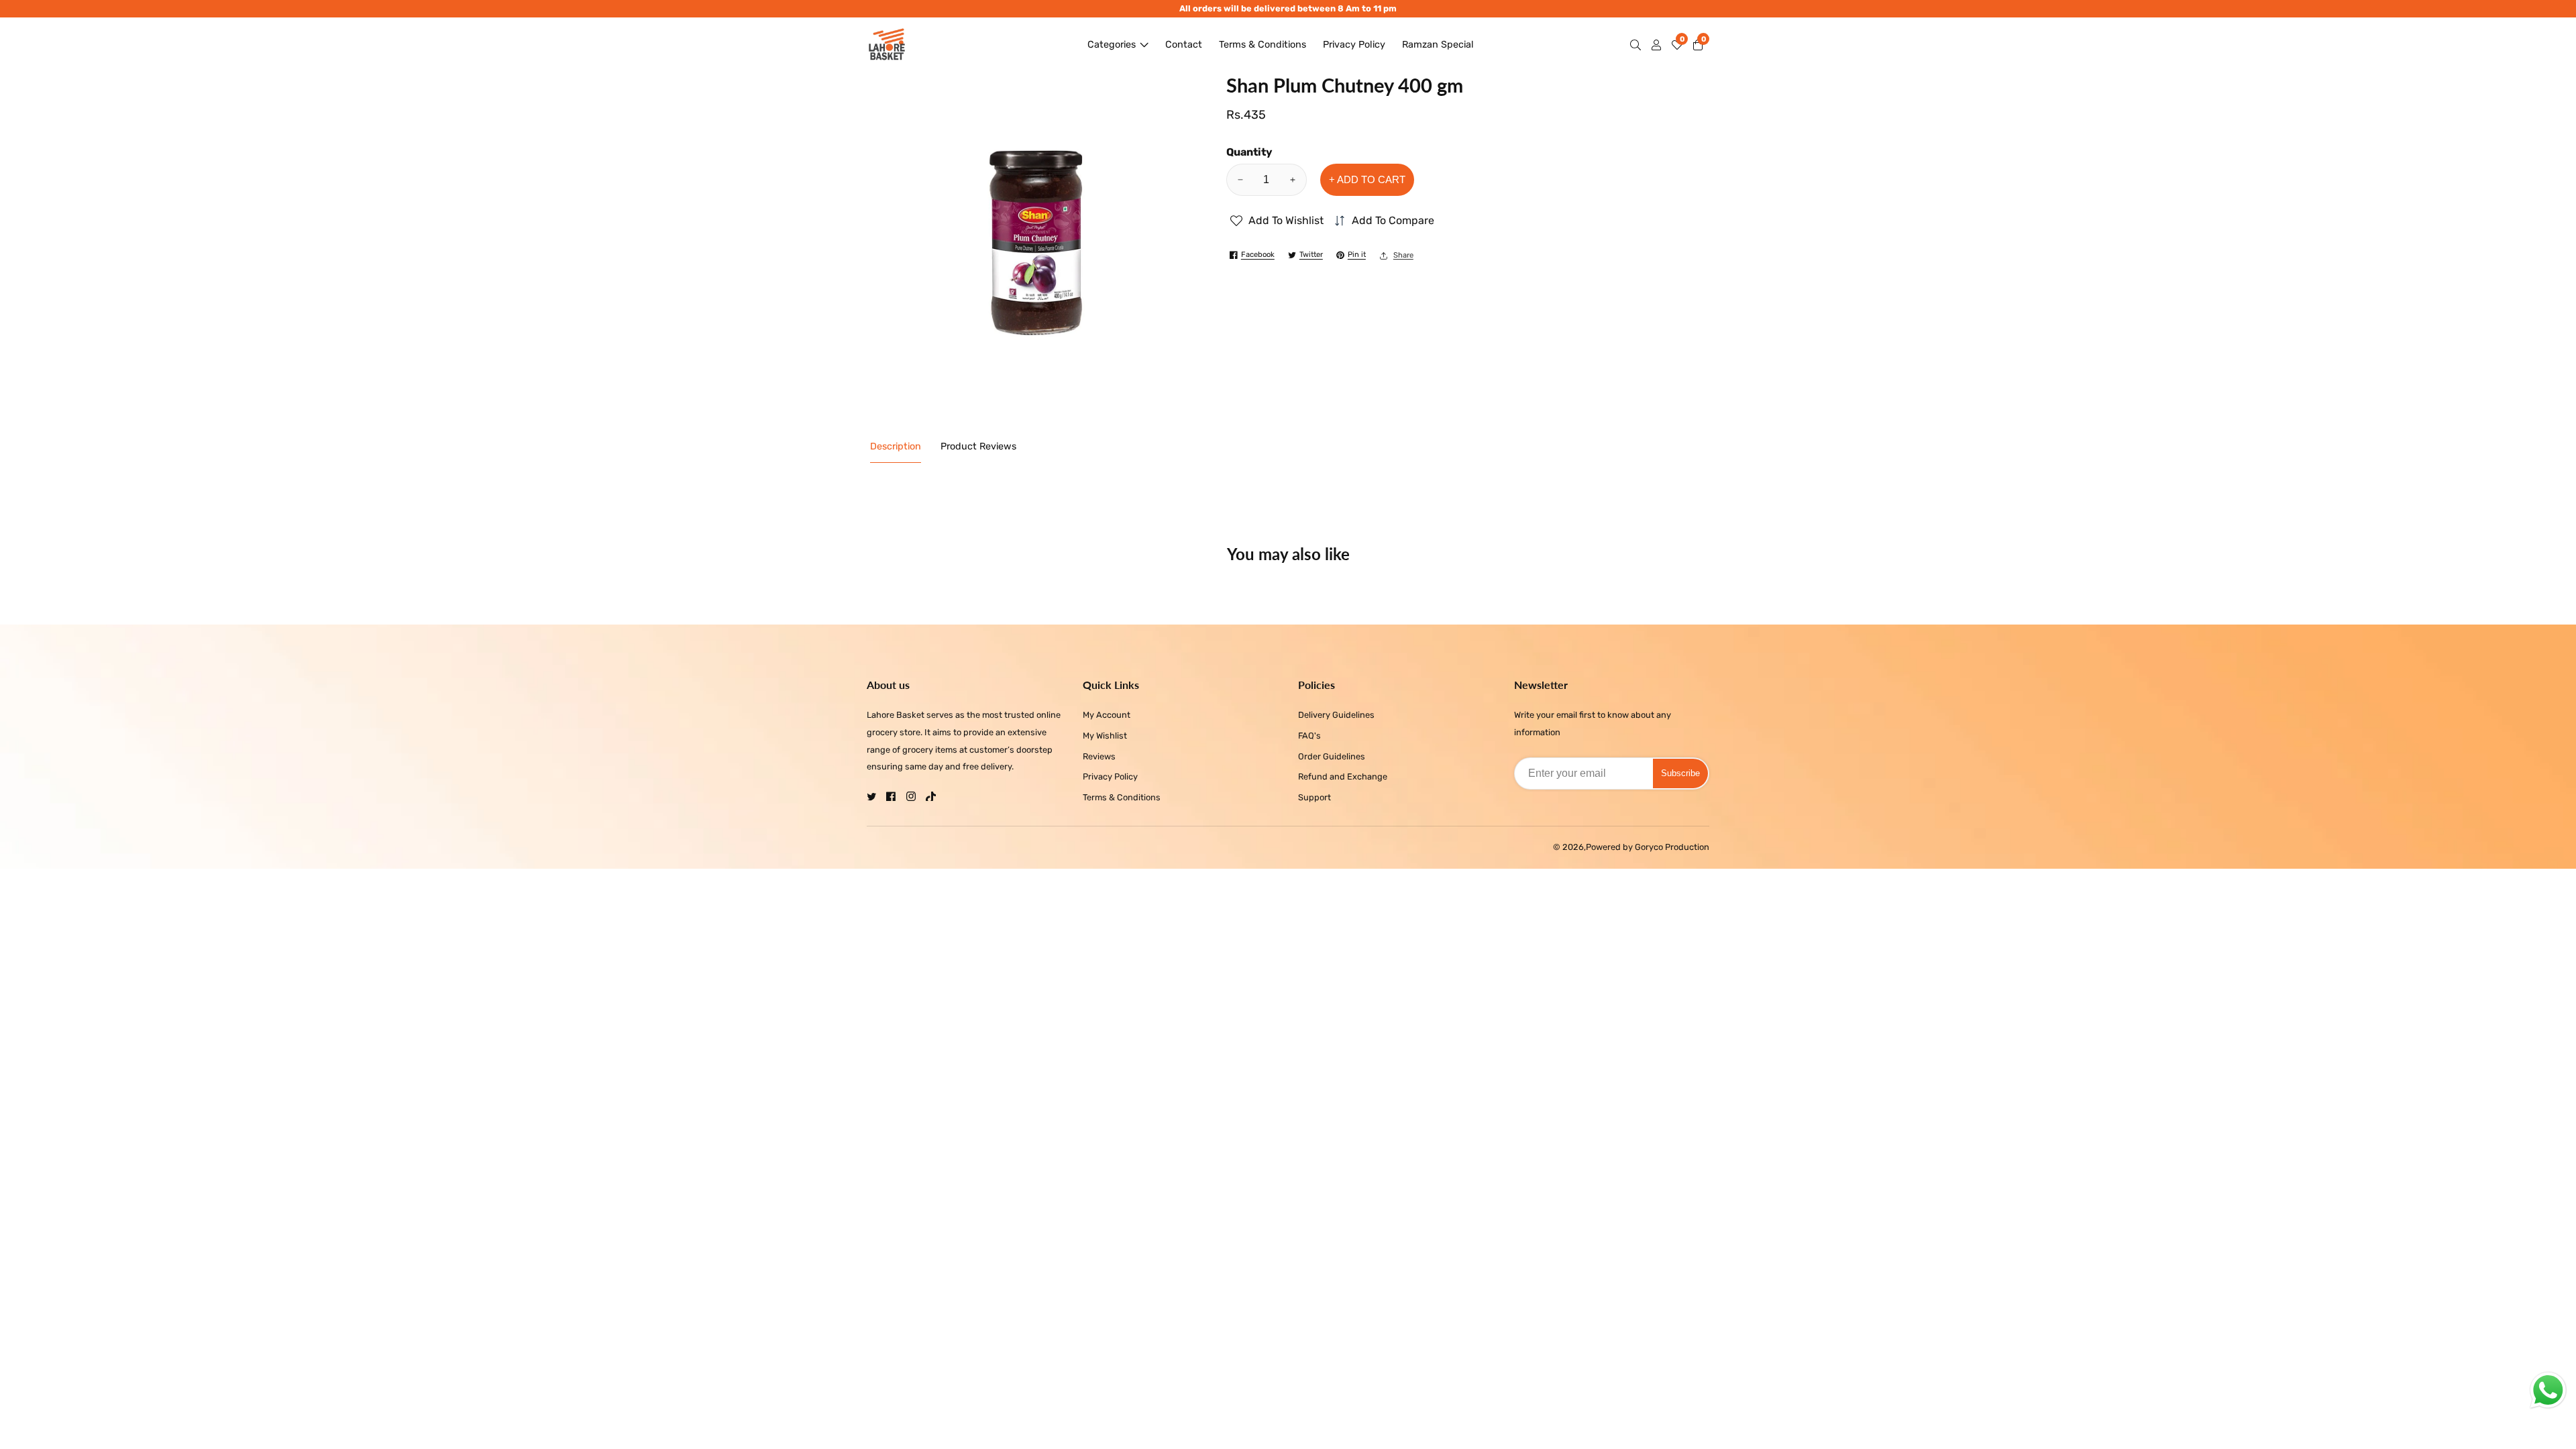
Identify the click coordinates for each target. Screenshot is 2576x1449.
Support (1314, 797)
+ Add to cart (1367, 179)
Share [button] (1403, 255)
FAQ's (1309, 736)
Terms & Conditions (1263, 45)
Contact (1184, 45)
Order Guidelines (1332, 756)
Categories (1112, 45)
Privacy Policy (1354, 45)
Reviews (1099, 756)
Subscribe (1680, 773)
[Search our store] (1638, 45)
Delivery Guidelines (1336, 715)
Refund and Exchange (1343, 776)
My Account (1107, 715)
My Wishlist (1105, 736)
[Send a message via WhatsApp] (2548, 1390)
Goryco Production (1672, 848)
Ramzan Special (1438, 45)
